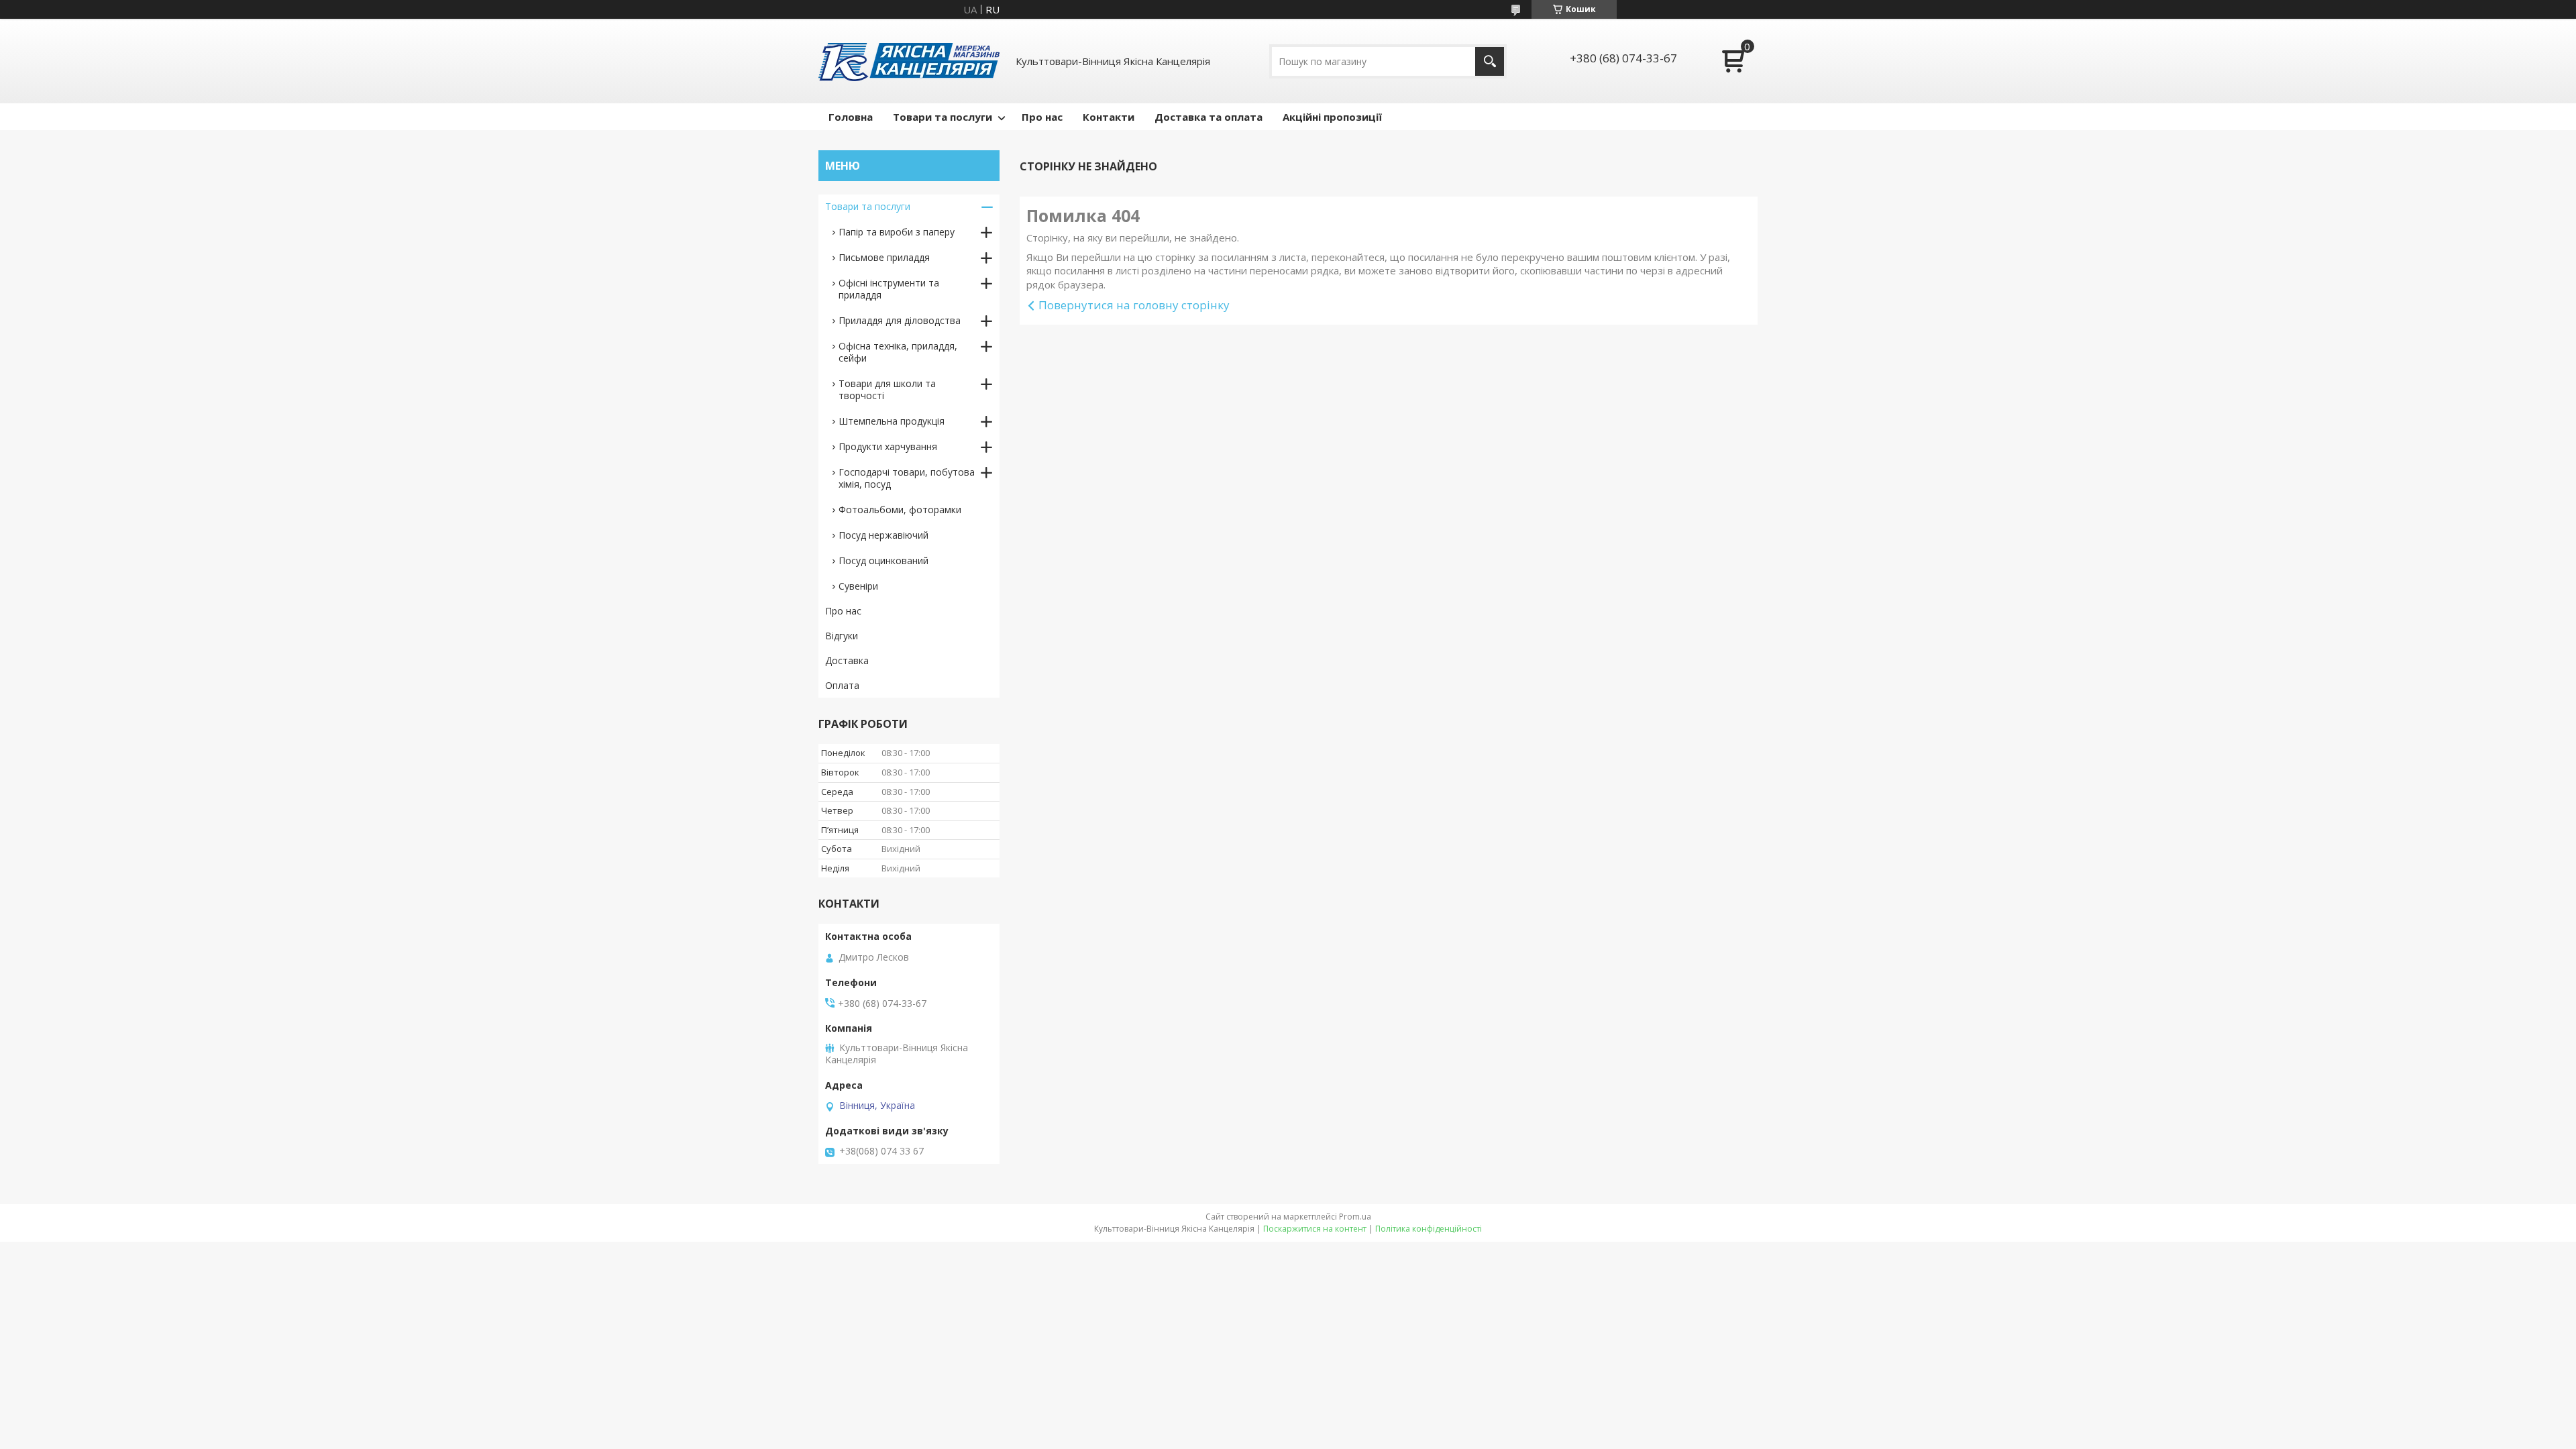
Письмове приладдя (884, 257)
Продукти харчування (888, 446)
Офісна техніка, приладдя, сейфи (898, 352)
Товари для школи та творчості (887, 389)
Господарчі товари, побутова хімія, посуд (907, 478)
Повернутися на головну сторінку (1134, 305)
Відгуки (842, 636)
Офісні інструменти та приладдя (889, 289)
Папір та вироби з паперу (897, 232)
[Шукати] (1490, 61)
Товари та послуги (943, 117)
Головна (851, 117)
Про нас (1042, 117)
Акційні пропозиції (1332, 117)
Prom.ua (1355, 1217)
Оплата (842, 685)
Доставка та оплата (1209, 117)
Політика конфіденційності (1429, 1229)
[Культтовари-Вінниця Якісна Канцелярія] (909, 61)
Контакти (1109, 117)
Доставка (847, 660)
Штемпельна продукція (892, 421)
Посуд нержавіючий (883, 535)
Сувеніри (858, 586)
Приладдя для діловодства (900, 320)
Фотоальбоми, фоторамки (900, 509)
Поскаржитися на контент (1315, 1229)
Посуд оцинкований (883, 560)
